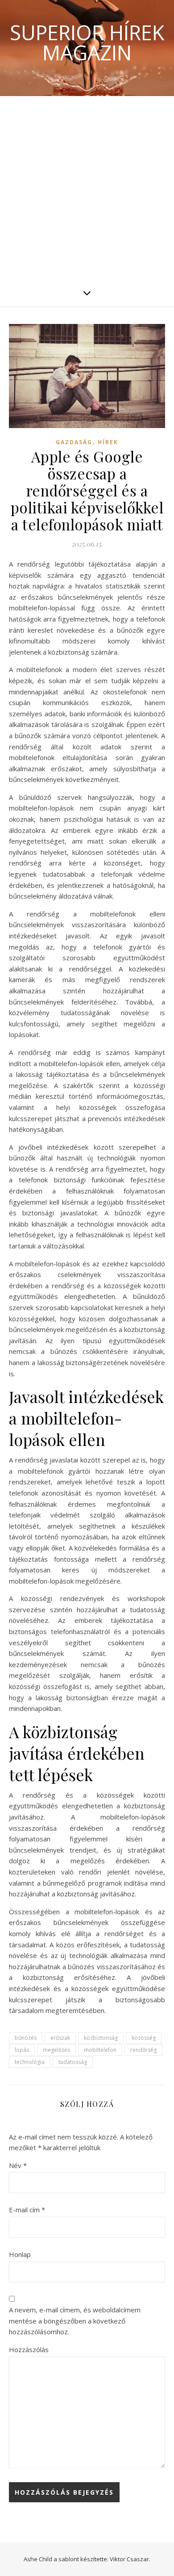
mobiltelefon (100, 2050)
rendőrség (143, 2050)
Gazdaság (74, 442)
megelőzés (56, 2050)
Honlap (20, 2254)
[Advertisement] (87, 188)
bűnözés (26, 2038)
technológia (30, 2062)
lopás (22, 2050)
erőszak (60, 2038)
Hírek (108, 442)
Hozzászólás (29, 2349)
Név (18, 2165)
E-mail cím (27, 2210)
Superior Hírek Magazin (87, 42)
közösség (144, 2038)
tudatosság (73, 2062)
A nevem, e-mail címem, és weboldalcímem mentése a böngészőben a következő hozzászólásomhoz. (75, 2321)
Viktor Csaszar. (130, 2559)
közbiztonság (101, 2038)
